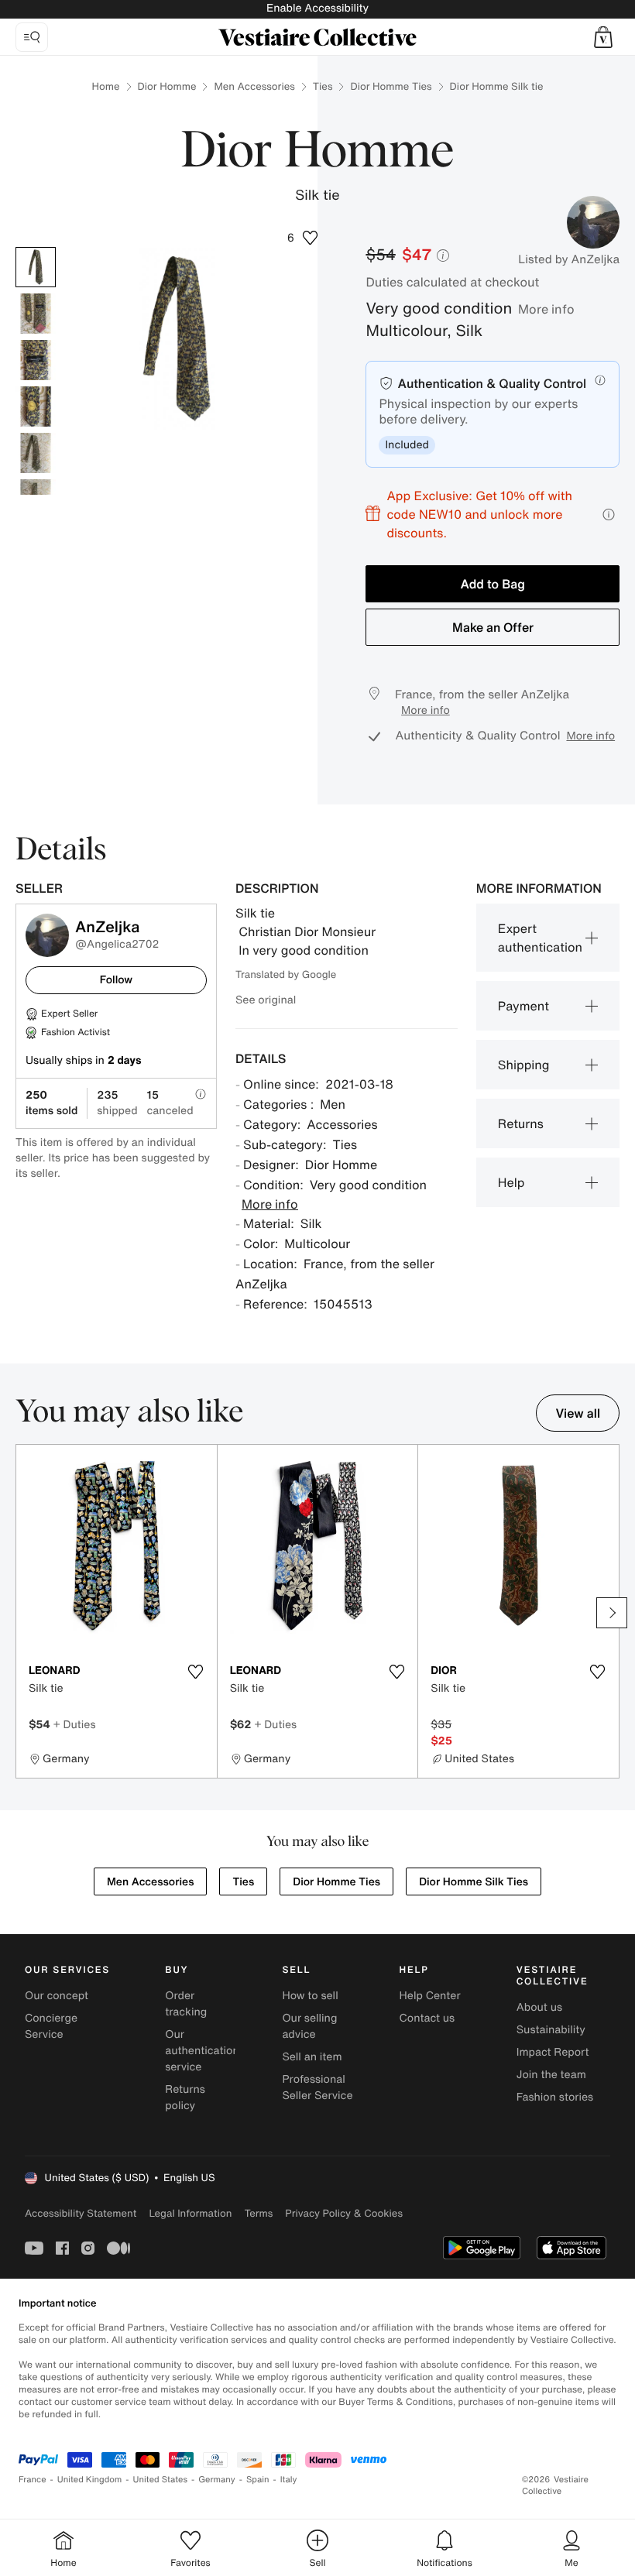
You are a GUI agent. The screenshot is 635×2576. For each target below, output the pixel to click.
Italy (289, 2480)
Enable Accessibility (317, 8)
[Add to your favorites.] (196, 1672)
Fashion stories (555, 2097)
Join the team (551, 2075)
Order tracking (186, 2004)
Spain (258, 2480)
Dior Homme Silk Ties (474, 1882)
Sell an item (312, 2057)
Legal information (190, 2213)
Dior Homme (167, 86)
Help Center (430, 1996)
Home (105, 86)
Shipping (524, 1065)
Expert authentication (540, 938)
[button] (603, 37)
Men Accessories (254, 86)
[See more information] (609, 515)
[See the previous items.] (23, 1613)
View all (578, 1413)
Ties (323, 86)
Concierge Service (51, 2026)
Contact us (427, 2018)
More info (546, 309)
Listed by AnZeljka (569, 259)
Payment (523, 1006)
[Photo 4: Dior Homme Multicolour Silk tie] (36, 406)
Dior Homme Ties (391, 86)
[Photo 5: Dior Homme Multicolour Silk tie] (36, 453)
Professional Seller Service (317, 2087)
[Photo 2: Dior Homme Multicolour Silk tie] (36, 314)
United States (161, 2480)
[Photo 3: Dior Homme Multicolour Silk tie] (36, 360)
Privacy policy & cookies (344, 2213)
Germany (217, 2480)
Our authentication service (202, 2051)
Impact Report (553, 2052)
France (33, 2480)
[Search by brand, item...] (32, 37)
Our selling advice (309, 2026)
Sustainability (551, 2030)
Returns (521, 1123)
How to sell (310, 1996)
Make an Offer (493, 627)
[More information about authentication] (600, 380)
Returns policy (185, 2098)
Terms (258, 2213)
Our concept (57, 1996)
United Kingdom (90, 2480)
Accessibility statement (81, 2213)
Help (511, 1182)
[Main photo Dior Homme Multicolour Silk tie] (36, 267)
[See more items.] (612, 1613)
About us (539, 2007)
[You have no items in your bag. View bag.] (603, 37)
